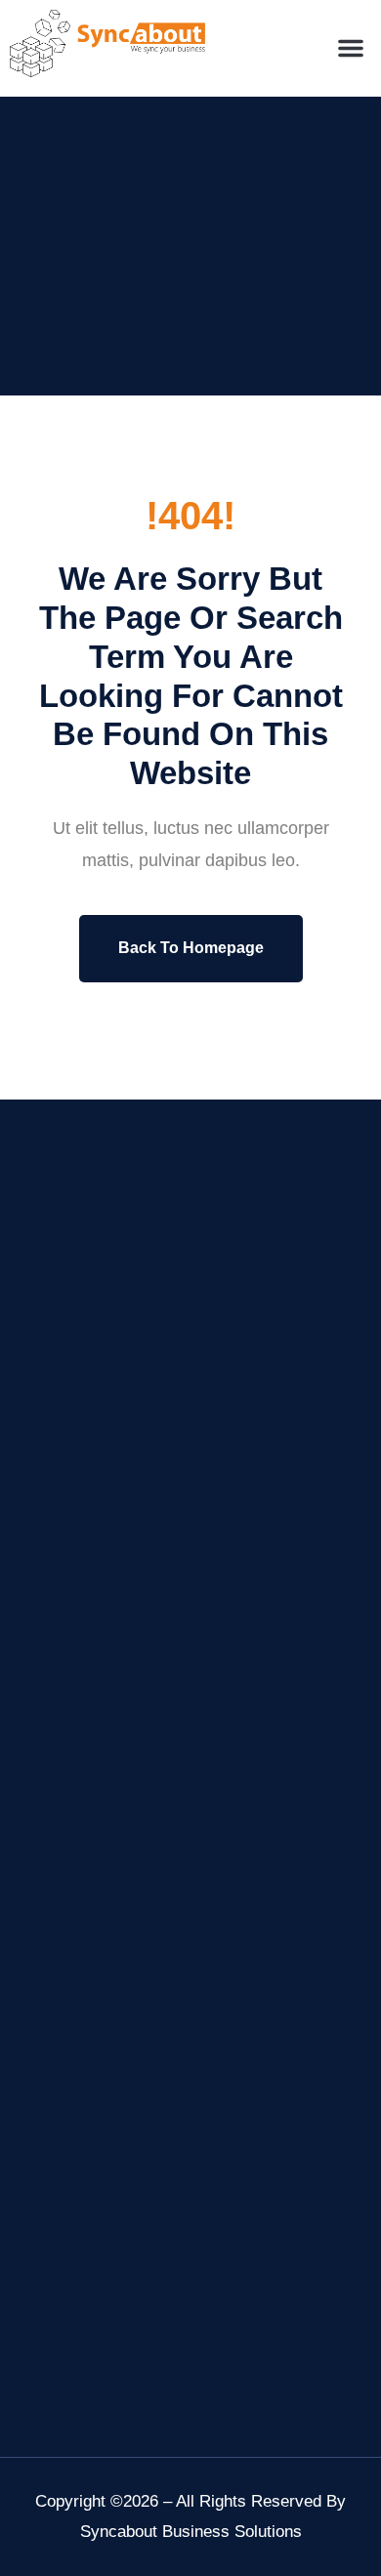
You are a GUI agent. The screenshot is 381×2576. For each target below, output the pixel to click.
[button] (351, 48)
